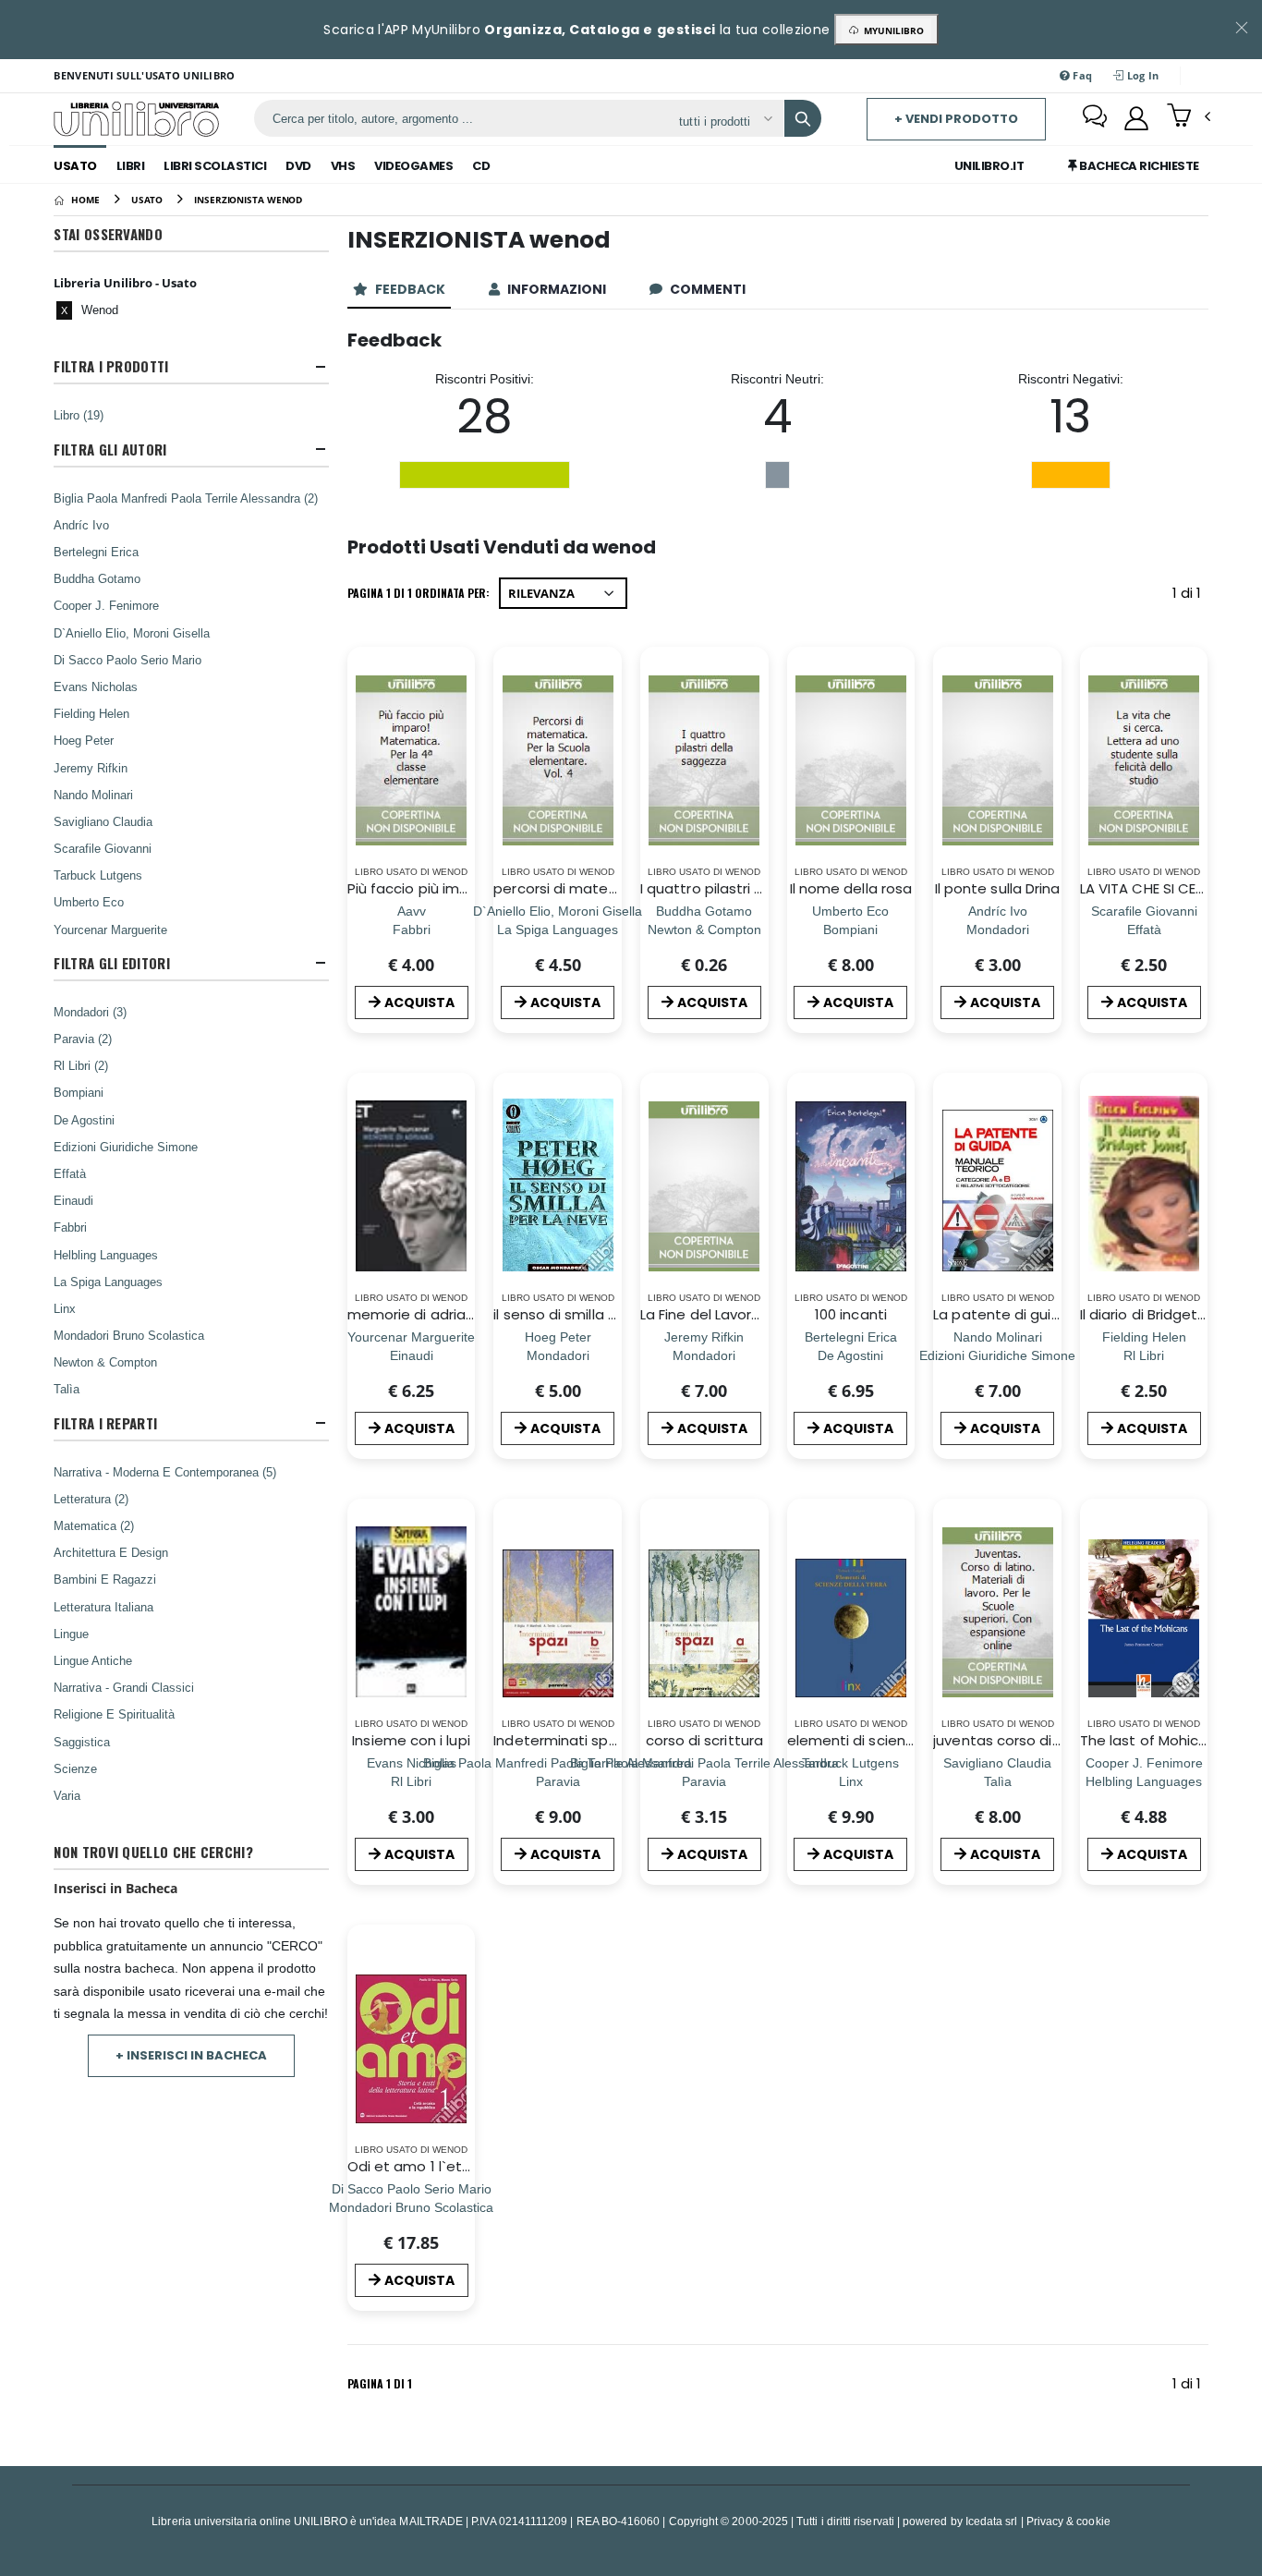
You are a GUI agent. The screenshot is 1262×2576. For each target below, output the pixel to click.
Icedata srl (992, 2521)
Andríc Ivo (81, 525)
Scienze (75, 1768)
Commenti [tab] (709, 289)
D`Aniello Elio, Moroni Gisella (132, 633)
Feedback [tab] (412, 289)
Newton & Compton (105, 1362)
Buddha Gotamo (97, 578)
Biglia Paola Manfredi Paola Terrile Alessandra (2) (186, 498)
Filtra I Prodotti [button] (111, 366)
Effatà (70, 1173)
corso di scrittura (704, 1740)
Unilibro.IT (989, 166)
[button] (1189, 117)
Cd (481, 166)
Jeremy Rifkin (91, 768)
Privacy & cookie (1068, 2521)
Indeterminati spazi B (567, 1740)
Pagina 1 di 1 (380, 2383)
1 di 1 (1190, 596)
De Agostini (84, 1120)
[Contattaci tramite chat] (1095, 118)
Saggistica (82, 1742)
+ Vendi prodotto (956, 119)
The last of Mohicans (1152, 1740)
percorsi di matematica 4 (582, 888)
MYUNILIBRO (891, 30)
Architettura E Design (111, 1552)
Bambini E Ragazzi (105, 1579)
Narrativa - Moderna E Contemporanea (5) (165, 1472)
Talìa (67, 1389)
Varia (67, 1795)
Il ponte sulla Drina (998, 888)
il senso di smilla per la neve (589, 1314)
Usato (75, 166)
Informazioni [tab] (558, 289)
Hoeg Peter (84, 740)
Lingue (71, 1634)
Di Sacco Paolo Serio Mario (127, 660)
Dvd (298, 166)
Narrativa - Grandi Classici (124, 1687)
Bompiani (79, 1092)
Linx (65, 1308)
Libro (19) (79, 415)
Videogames (413, 166)
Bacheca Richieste (1138, 166)
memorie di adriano (415, 1314)
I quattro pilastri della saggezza (750, 888)
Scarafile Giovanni (103, 848)
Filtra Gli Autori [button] (110, 450)
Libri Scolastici (215, 166)
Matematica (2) (94, 1525)
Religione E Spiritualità (114, 1714)
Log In (1142, 75)
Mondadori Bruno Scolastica (129, 1335)
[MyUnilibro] (1136, 118)
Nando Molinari (93, 795)
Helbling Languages (106, 1255)
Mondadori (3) (90, 1012)
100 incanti (851, 1314)
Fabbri (70, 1227)
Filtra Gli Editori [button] (111, 963)
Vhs (343, 166)
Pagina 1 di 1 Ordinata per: (419, 593)
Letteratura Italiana (103, 1607)
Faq (1081, 75)
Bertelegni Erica (96, 552)
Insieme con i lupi (411, 1740)
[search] (803, 118)
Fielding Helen (91, 713)
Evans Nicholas (96, 687)
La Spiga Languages (108, 1282)
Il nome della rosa (851, 888)
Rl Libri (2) (81, 1065)
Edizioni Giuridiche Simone (126, 1147)
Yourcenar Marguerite (110, 930)
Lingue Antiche (93, 1660)
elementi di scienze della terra (892, 1740)
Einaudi (73, 1200)
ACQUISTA (419, 1002)
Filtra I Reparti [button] (105, 1423)
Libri (131, 166)
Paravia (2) (83, 1039)
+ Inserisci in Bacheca (191, 2055)
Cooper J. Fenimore (106, 605)
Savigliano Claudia (103, 821)
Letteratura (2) (91, 1499)
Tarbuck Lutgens (98, 875)
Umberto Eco (89, 902)
